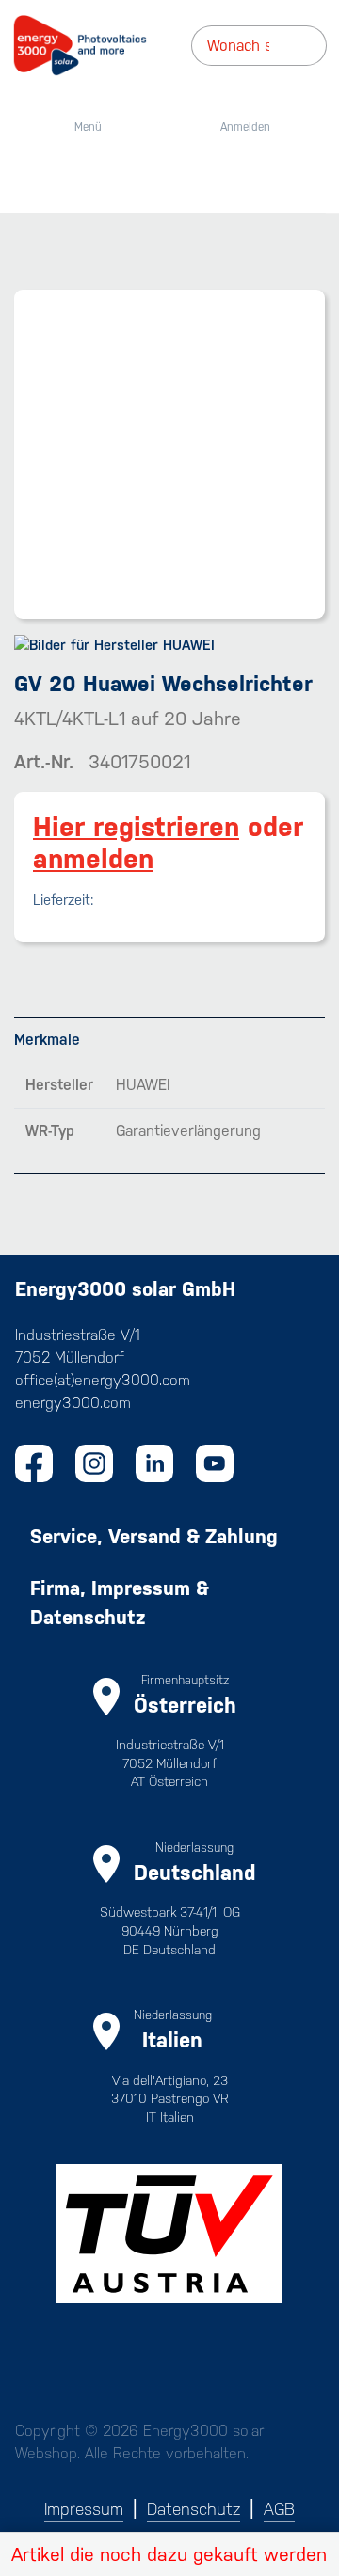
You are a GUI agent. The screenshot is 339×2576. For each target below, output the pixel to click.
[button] (169, 2554)
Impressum (84, 2509)
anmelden (93, 859)
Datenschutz (194, 2509)
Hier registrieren (136, 827)
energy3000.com (73, 1403)
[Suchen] (320, 46)
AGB (279, 2509)
